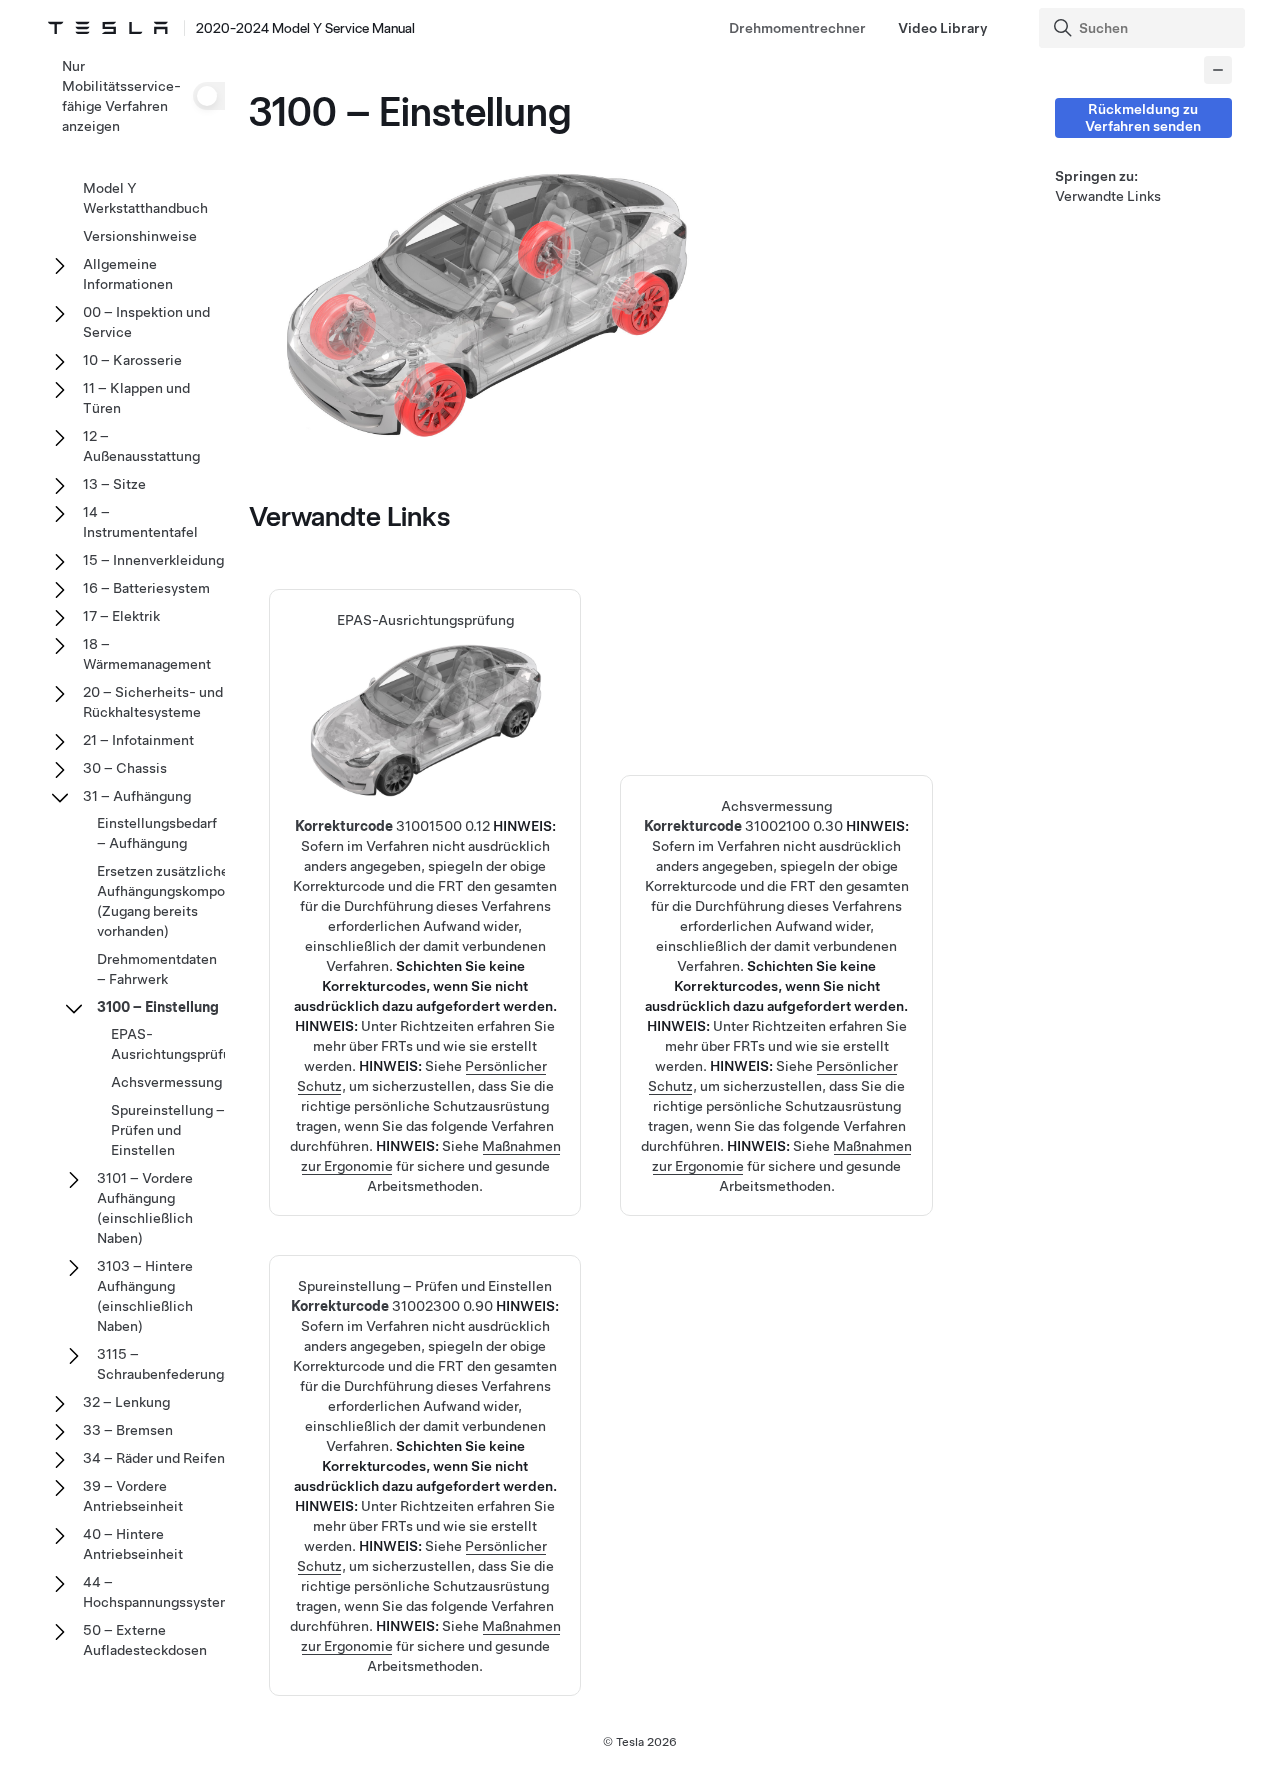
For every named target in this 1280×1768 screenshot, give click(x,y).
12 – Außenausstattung (141, 446)
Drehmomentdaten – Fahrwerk (157, 969)
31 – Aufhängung (137, 796)
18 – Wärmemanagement (147, 654)
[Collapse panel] (1218, 70)
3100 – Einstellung (158, 1007)
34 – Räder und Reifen (154, 1458)
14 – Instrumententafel (140, 522)
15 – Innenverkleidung (153, 560)
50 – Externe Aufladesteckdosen (145, 1640)
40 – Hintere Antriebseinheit (133, 1544)
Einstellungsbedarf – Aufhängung (157, 833)
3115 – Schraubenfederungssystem (187, 1364)
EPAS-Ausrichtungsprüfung (425, 823)
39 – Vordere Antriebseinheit (133, 1496)
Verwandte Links (1108, 196)
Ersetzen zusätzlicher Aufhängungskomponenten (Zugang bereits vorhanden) (183, 901)
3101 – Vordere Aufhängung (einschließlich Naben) (145, 1208)
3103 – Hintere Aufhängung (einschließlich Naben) (145, 1296)
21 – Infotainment (138, 740)
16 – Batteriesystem (146, 588)
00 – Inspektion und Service (146, 322)
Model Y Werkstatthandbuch (145, 198)
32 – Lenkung (126, 1402)
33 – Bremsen (128, 1430)
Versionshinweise (140, 236)
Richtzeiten (437, 1026)
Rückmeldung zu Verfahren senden (1143, 117)
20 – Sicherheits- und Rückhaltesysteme (153, 702)
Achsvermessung (166, 1082)
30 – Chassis (125, 768)
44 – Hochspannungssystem (157, 1592)
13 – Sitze (114, 484)
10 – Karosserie (132, 360)
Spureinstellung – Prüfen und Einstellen (168, 1130)
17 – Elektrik (121, 616)
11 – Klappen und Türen (136, 398)
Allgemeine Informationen (128, 274)
